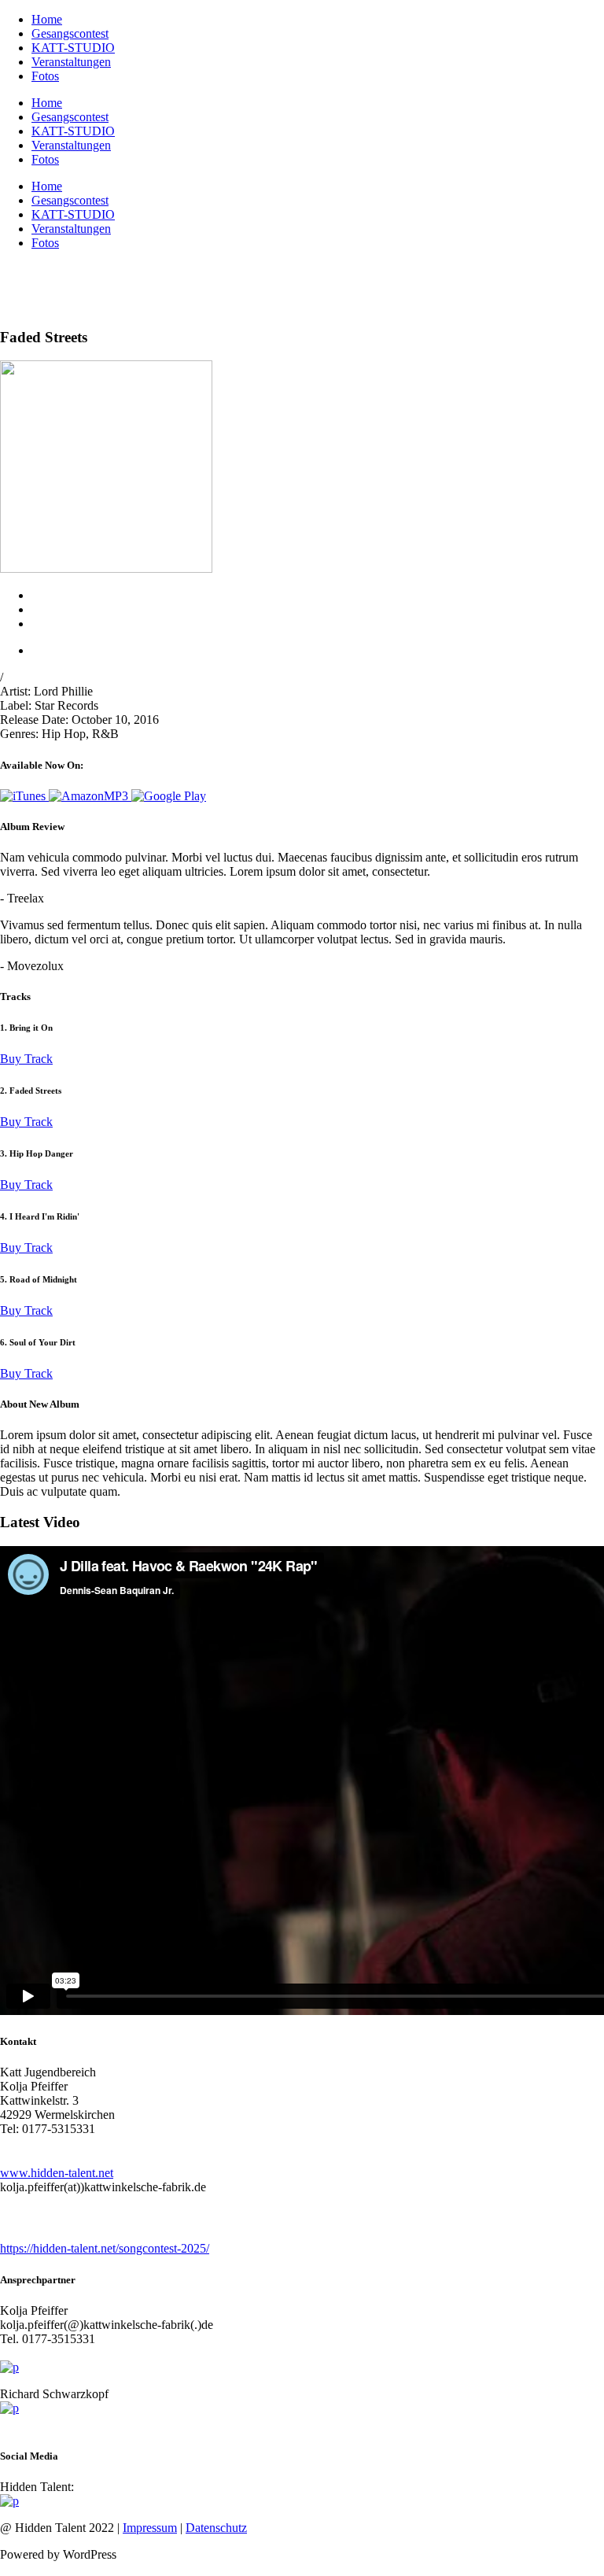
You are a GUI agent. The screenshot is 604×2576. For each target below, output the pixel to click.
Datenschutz (216, 2528)
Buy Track (26, 1059)
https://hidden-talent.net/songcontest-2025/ (105, 2248)
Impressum (150, 2528)
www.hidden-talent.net (57, 2173)
